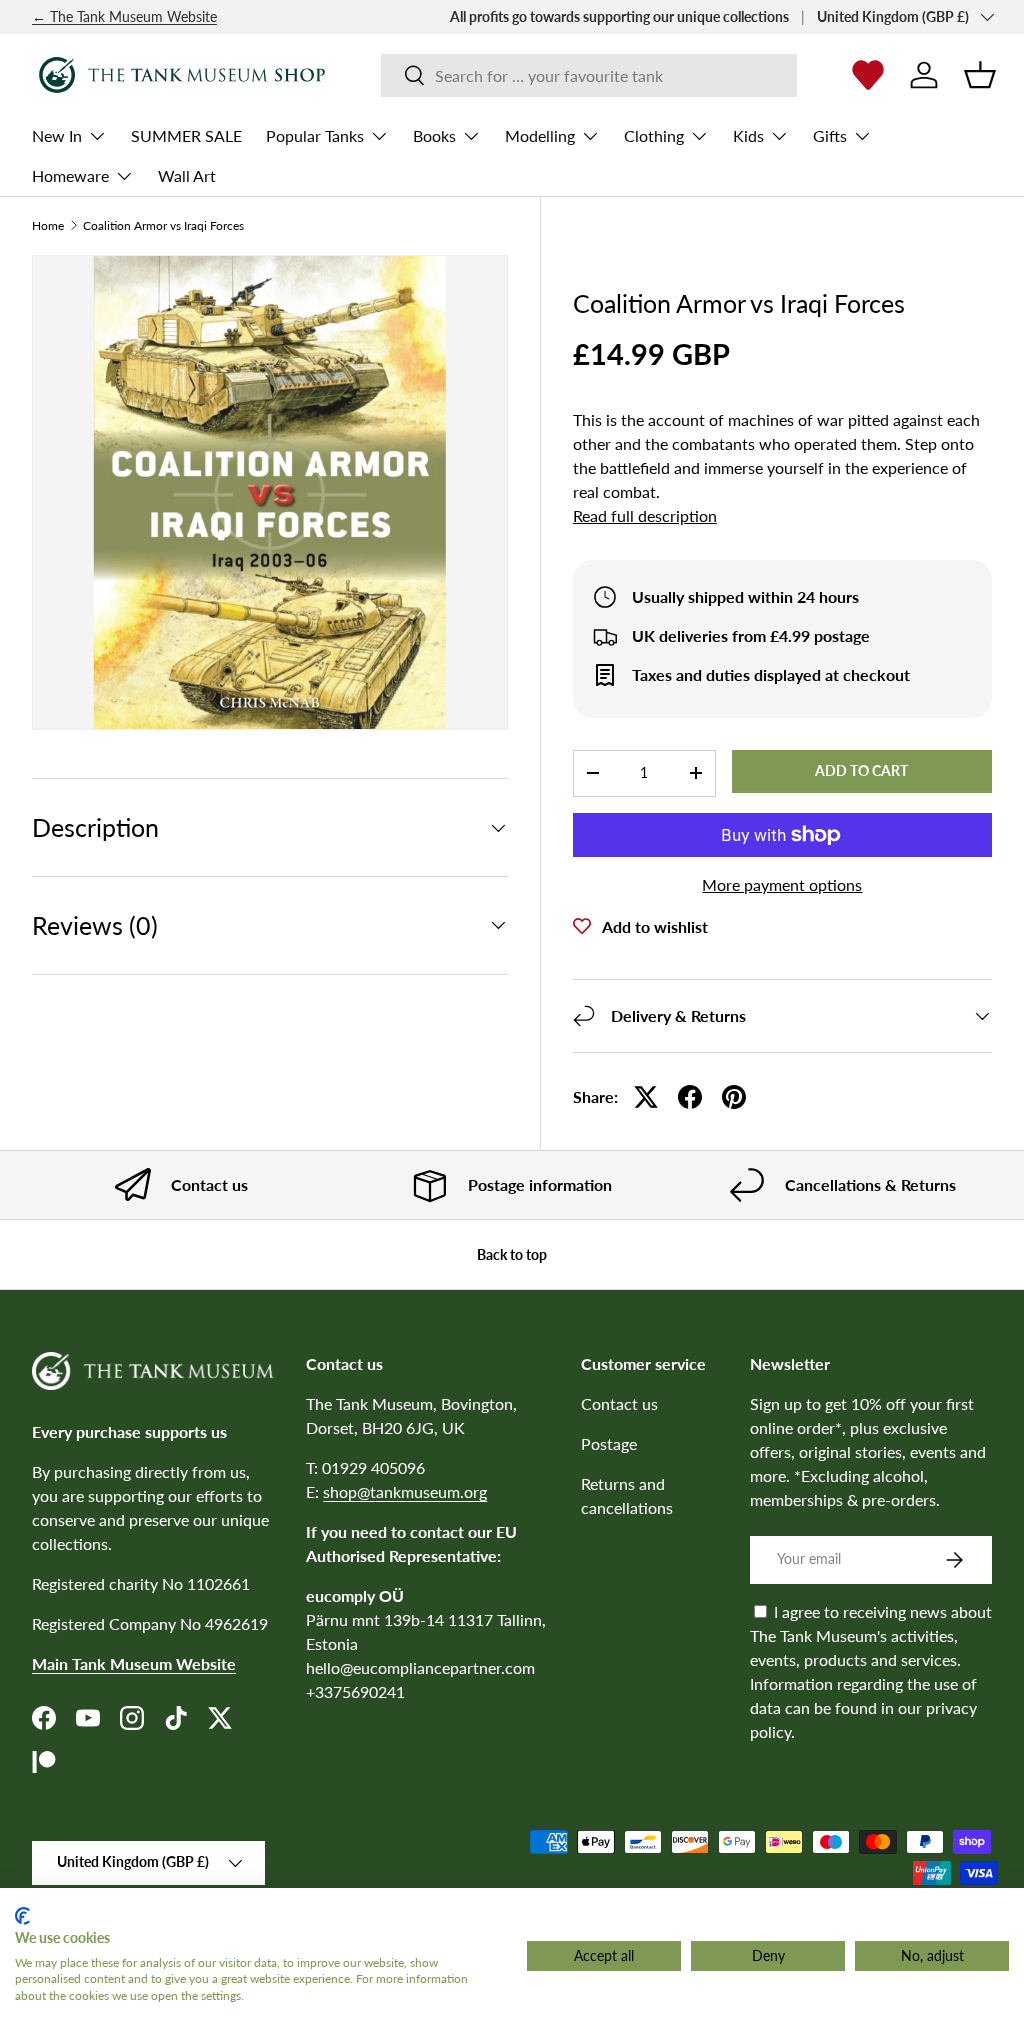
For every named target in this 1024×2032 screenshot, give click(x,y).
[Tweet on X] (646, 1097)
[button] (980, 75)
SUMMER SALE (186, 135)
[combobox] (589, 75)
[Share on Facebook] (690, 1097)
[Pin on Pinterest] (734, 1097)
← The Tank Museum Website (124, 16)
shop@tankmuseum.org (405, 1491)
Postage (609, 1443)
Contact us (619, 1403)
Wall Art (187, 175)
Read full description (645, 515)
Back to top (512, 1254)
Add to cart (861, 770)
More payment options (782, 884)
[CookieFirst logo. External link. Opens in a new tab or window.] (22, 1916)
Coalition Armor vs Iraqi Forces (163, 226)
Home (48, 226)
